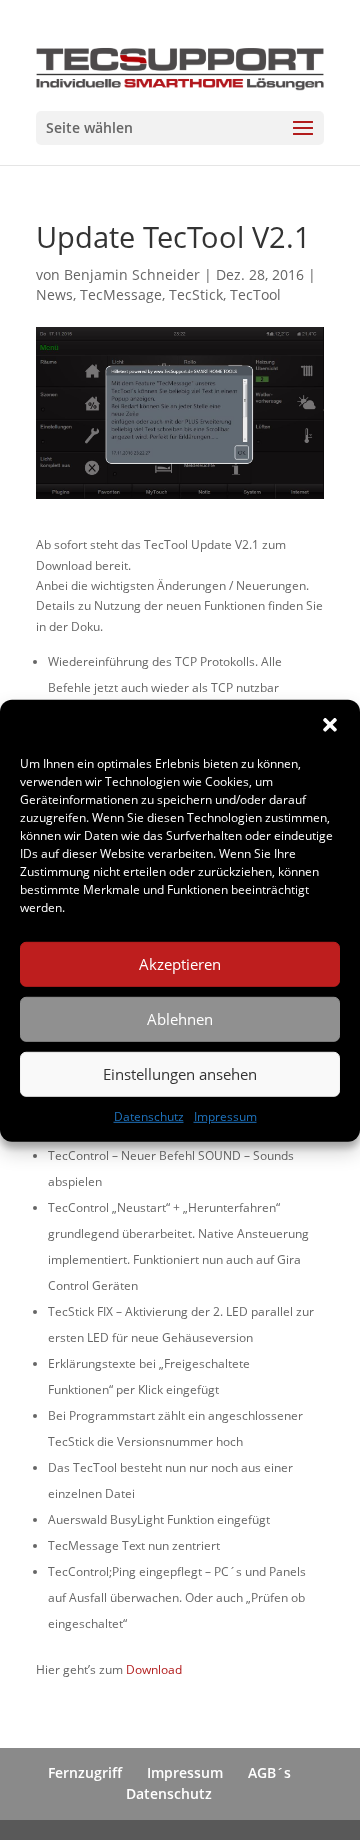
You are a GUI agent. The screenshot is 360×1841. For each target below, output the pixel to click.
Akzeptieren (180, 964)
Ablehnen (180, 1019)
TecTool (255, 294)
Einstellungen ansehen (180, 1074)
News (54, 294)
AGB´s (269, 1772)
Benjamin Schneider (132, 274)
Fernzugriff (85, 1772)
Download (154, 1669)
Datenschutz (149, 1115)
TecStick (196, 294)
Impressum (225, 1115)
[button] (330, 724)
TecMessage (121, 294)
